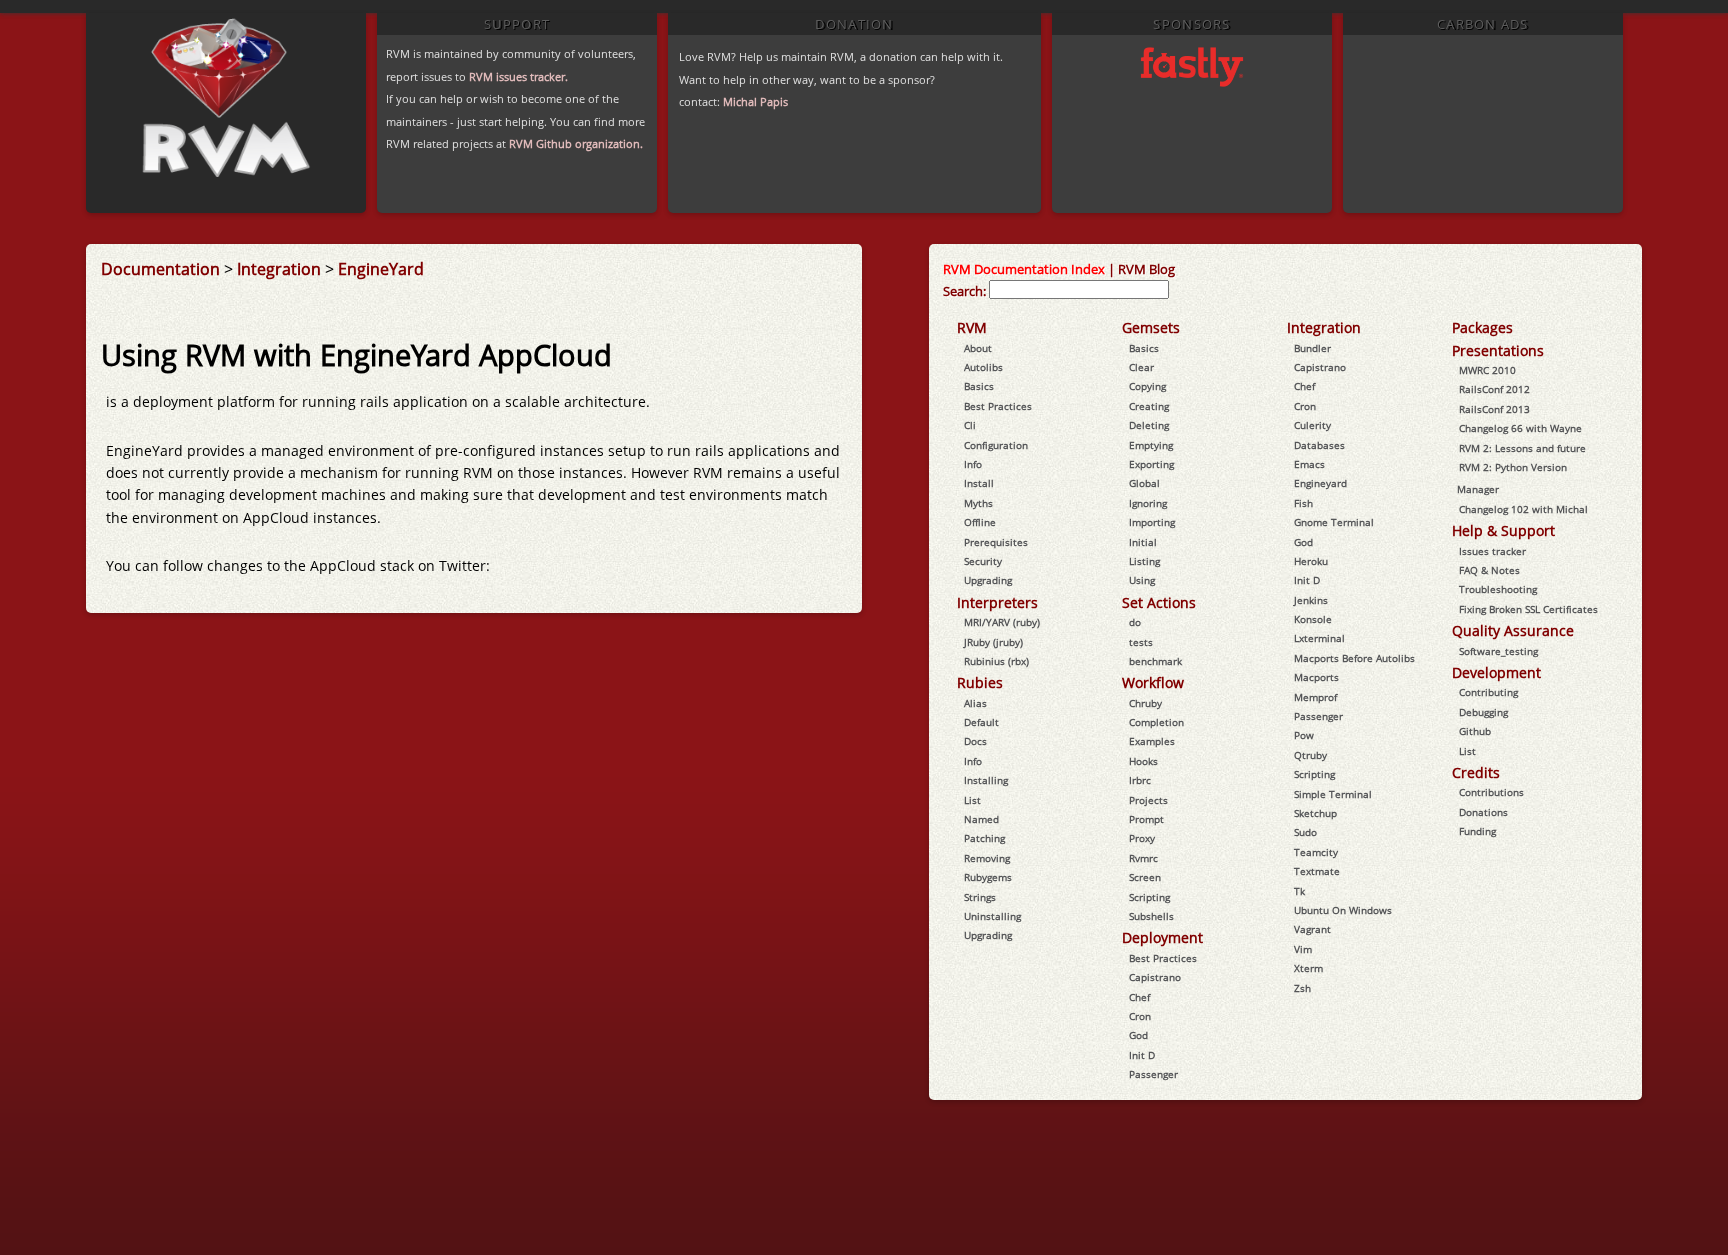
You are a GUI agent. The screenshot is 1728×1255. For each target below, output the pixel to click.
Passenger (1153, 1074)
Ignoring (1148, 503)
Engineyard (1320, 483)
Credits (1476, 772)
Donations (1483, 812)
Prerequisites (996, 542)
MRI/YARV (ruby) (1002, 622)
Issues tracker (1492, 551)
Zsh (1302, 988)
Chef (1139, 997)
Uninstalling (992, 916)
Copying (1147, 386)
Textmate (1317, 871)
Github (1475, 731)
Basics (979, 386)
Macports (1316, 677)
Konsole (1313, 619)
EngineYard (381, 269)
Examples (1152, 741)
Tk (1299, 891)
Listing (1144, 561)
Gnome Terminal (1334, 522)
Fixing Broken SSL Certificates (1528, 609)
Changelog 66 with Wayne (1520, 428)
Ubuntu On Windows (1343, 910)
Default (981, 722)
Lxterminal (1319, 638)
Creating (1149, 406)
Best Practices (998, 406)
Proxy (1142, 838)
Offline (980, 522)
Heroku (1311, 561)
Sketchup (1315, 813)
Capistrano (1155, 977)
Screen (1145, 877)
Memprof (1315, 697)
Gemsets (1151, 327)
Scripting (1149, 897)
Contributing (1488, 692)
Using (1142, 580)
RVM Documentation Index (1024, 269)
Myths (978, 503)
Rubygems (988, 877)
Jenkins (1311, 600)
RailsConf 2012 (1494, 389)
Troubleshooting (1498, 589)
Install (979, 483)
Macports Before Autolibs (1354, 658)
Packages (1482, 327)
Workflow (1153, 682)
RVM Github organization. (576, 143)
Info (973, 464)
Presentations (1498, 350)
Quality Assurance (1513, 630)
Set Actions (1159, 602)
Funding (1477, 831)
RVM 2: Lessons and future (1522, 448)
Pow (1304, 735)
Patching (984, 838)
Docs (975, 741)
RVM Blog (1146, 269)
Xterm (1308, 968)
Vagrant (1312, 929)
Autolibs (983, 367)
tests (1141, 642)
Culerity (1312, 425)
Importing (1152, 522)
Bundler (1312, 348)
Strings (980, 897)
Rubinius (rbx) (996, 661)
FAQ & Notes (1489, 570)
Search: (964, 291)
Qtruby (1310, 755)
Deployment (1162, 937)
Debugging (1483, 712)
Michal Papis (755, 101)
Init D (1142, 1055)
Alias (975, 703)
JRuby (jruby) (993, 642)
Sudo (1305, 832)
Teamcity (1316, 852)
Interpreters (997, 602)
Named (981, 819)
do (1135, 622)
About (978, 348)
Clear (1141, 367)
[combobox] (1079, 289)
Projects (1148, 800)
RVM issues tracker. (518, 76)
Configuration (996, 445)
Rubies (980, 682)
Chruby (1145, 703)
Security (983, 561)
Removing (987, 858)
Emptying (1151, 445)
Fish (1303, 503)
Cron (1140, 1016)
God (1138, 1035)
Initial (1143, 542)
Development (1496, 672)
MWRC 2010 (1487, 370)
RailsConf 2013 (1494, 409)
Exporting (1151, 464)
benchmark (1155, 661)
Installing (986, 780)
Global (1144, 483)
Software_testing (1498, 651)
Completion (1156, 722)
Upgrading (988, 580)
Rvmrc (1143, 858)
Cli (970, 425)
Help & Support (1503, 530)
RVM (972, 327)
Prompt (1146, 819)
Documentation (160, 269)
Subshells (1151, 916)
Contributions (1491, 792)
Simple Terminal (1333, 794)
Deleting (1149, 425)
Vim (1303, 949)
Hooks (1143, 761)
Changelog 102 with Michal (1523, 509)
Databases (1319, 445)
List (972, 800)
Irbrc (1140, 780)
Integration (279, 269)
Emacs (1309, 464)
